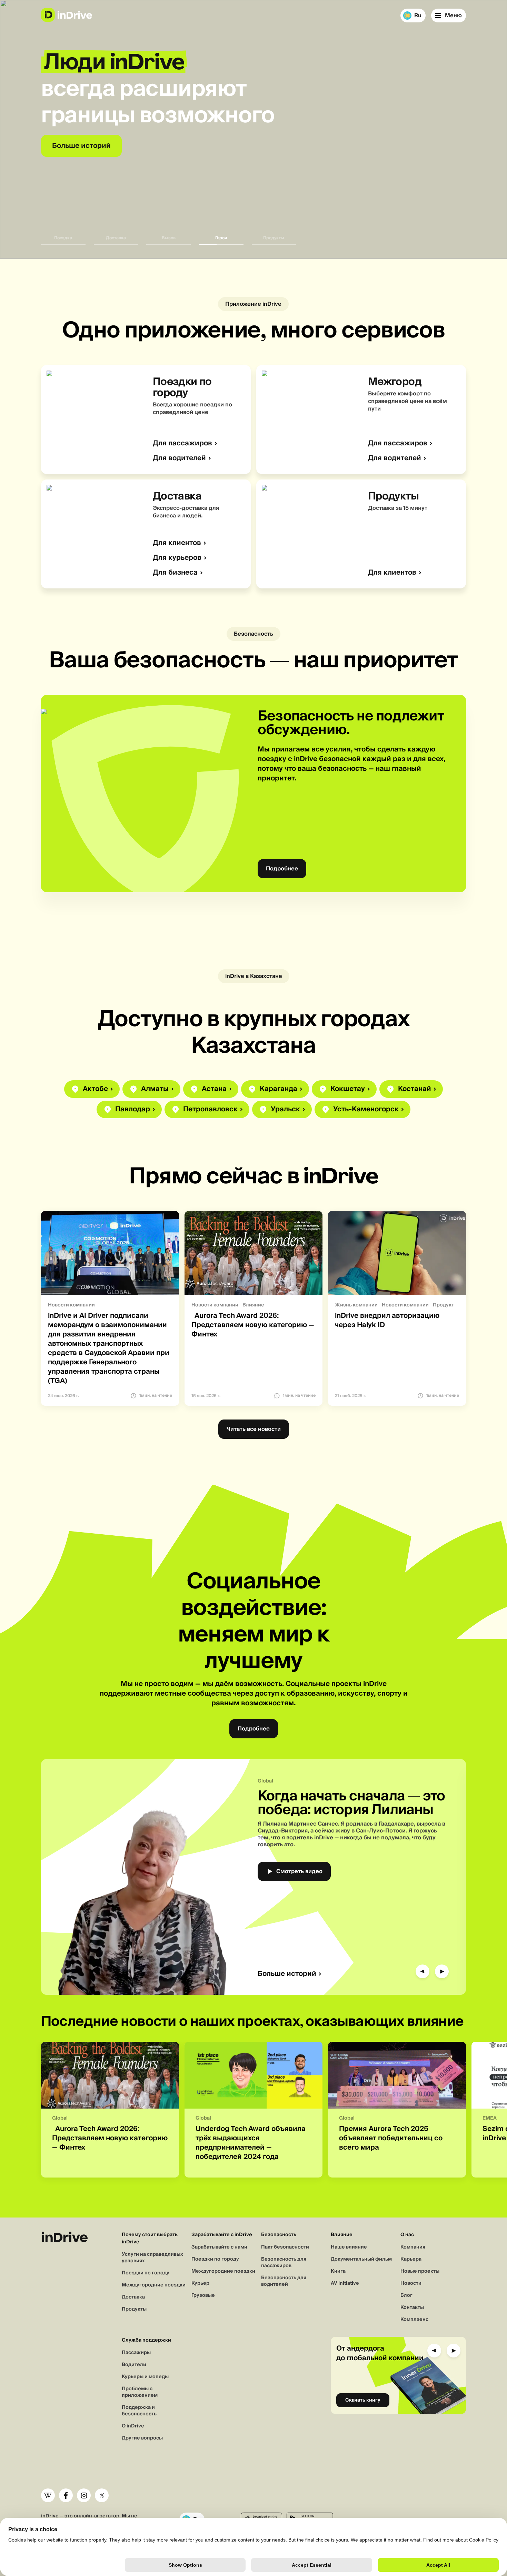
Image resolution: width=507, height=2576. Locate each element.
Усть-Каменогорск (366, 1109)
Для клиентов (177, 543)
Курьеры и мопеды (145, 2377)
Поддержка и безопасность (139, 2411)
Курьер (200, 2283)
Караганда (279, 1089)
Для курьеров (177, 558)
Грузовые (203, 2295)
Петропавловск (210, 1109)
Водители (134, 2365)
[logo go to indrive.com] (66, 15)
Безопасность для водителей (284, 2281)
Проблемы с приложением (140, 2392)
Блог (406, 2295)
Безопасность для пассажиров (284, 2262)
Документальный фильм (361, 2259)
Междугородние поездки (154, 2285)
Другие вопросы (142, 2438)
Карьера (411, 2259)
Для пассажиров (182, 443)
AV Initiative (345, 2283)
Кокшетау (348, 1089)
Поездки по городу (146, 2273)
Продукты (134, 2309)
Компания (413, 2247)
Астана (214, 1089)
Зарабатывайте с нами (219, 2247)
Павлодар (133, 1109)
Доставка (133, 2297)
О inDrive (133, 2426)
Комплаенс (414, 2320)
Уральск (285, 1109)
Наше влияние (349, 2247)
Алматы (155, 1089)
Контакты (412, 2307)
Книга (338, 2271)
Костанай (415, 1089)
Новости (411, 2283)
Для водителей (179, 458)
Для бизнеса (175, 573)
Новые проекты (420, 2271)
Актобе (95, 1089)
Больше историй (287, 1974)
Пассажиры (136, 2353)
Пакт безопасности (285, 2247)
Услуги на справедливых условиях (152, 2258)
